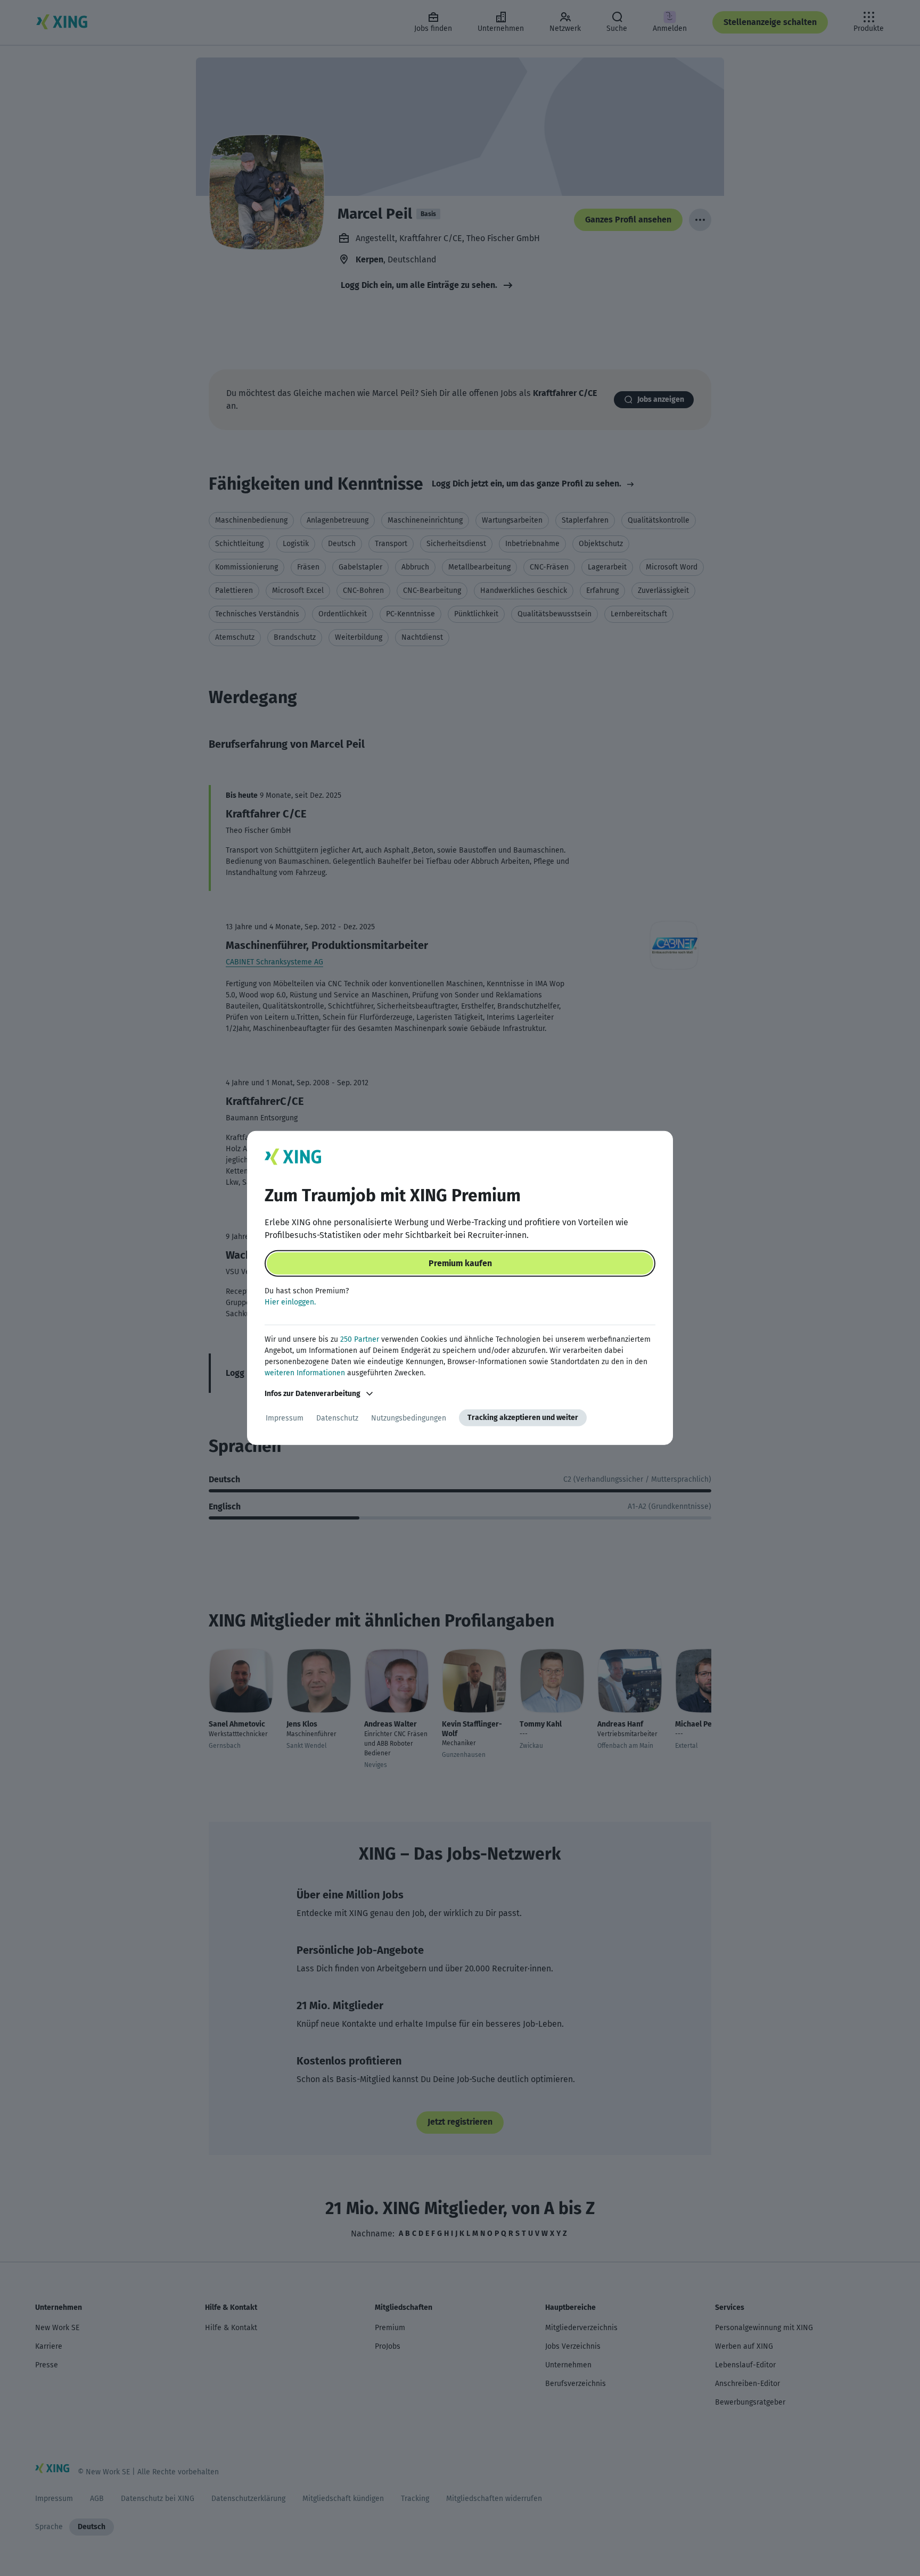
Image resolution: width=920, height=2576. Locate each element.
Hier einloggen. (290, 1302)
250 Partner (360, 1339)
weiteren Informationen (305, 1373)
